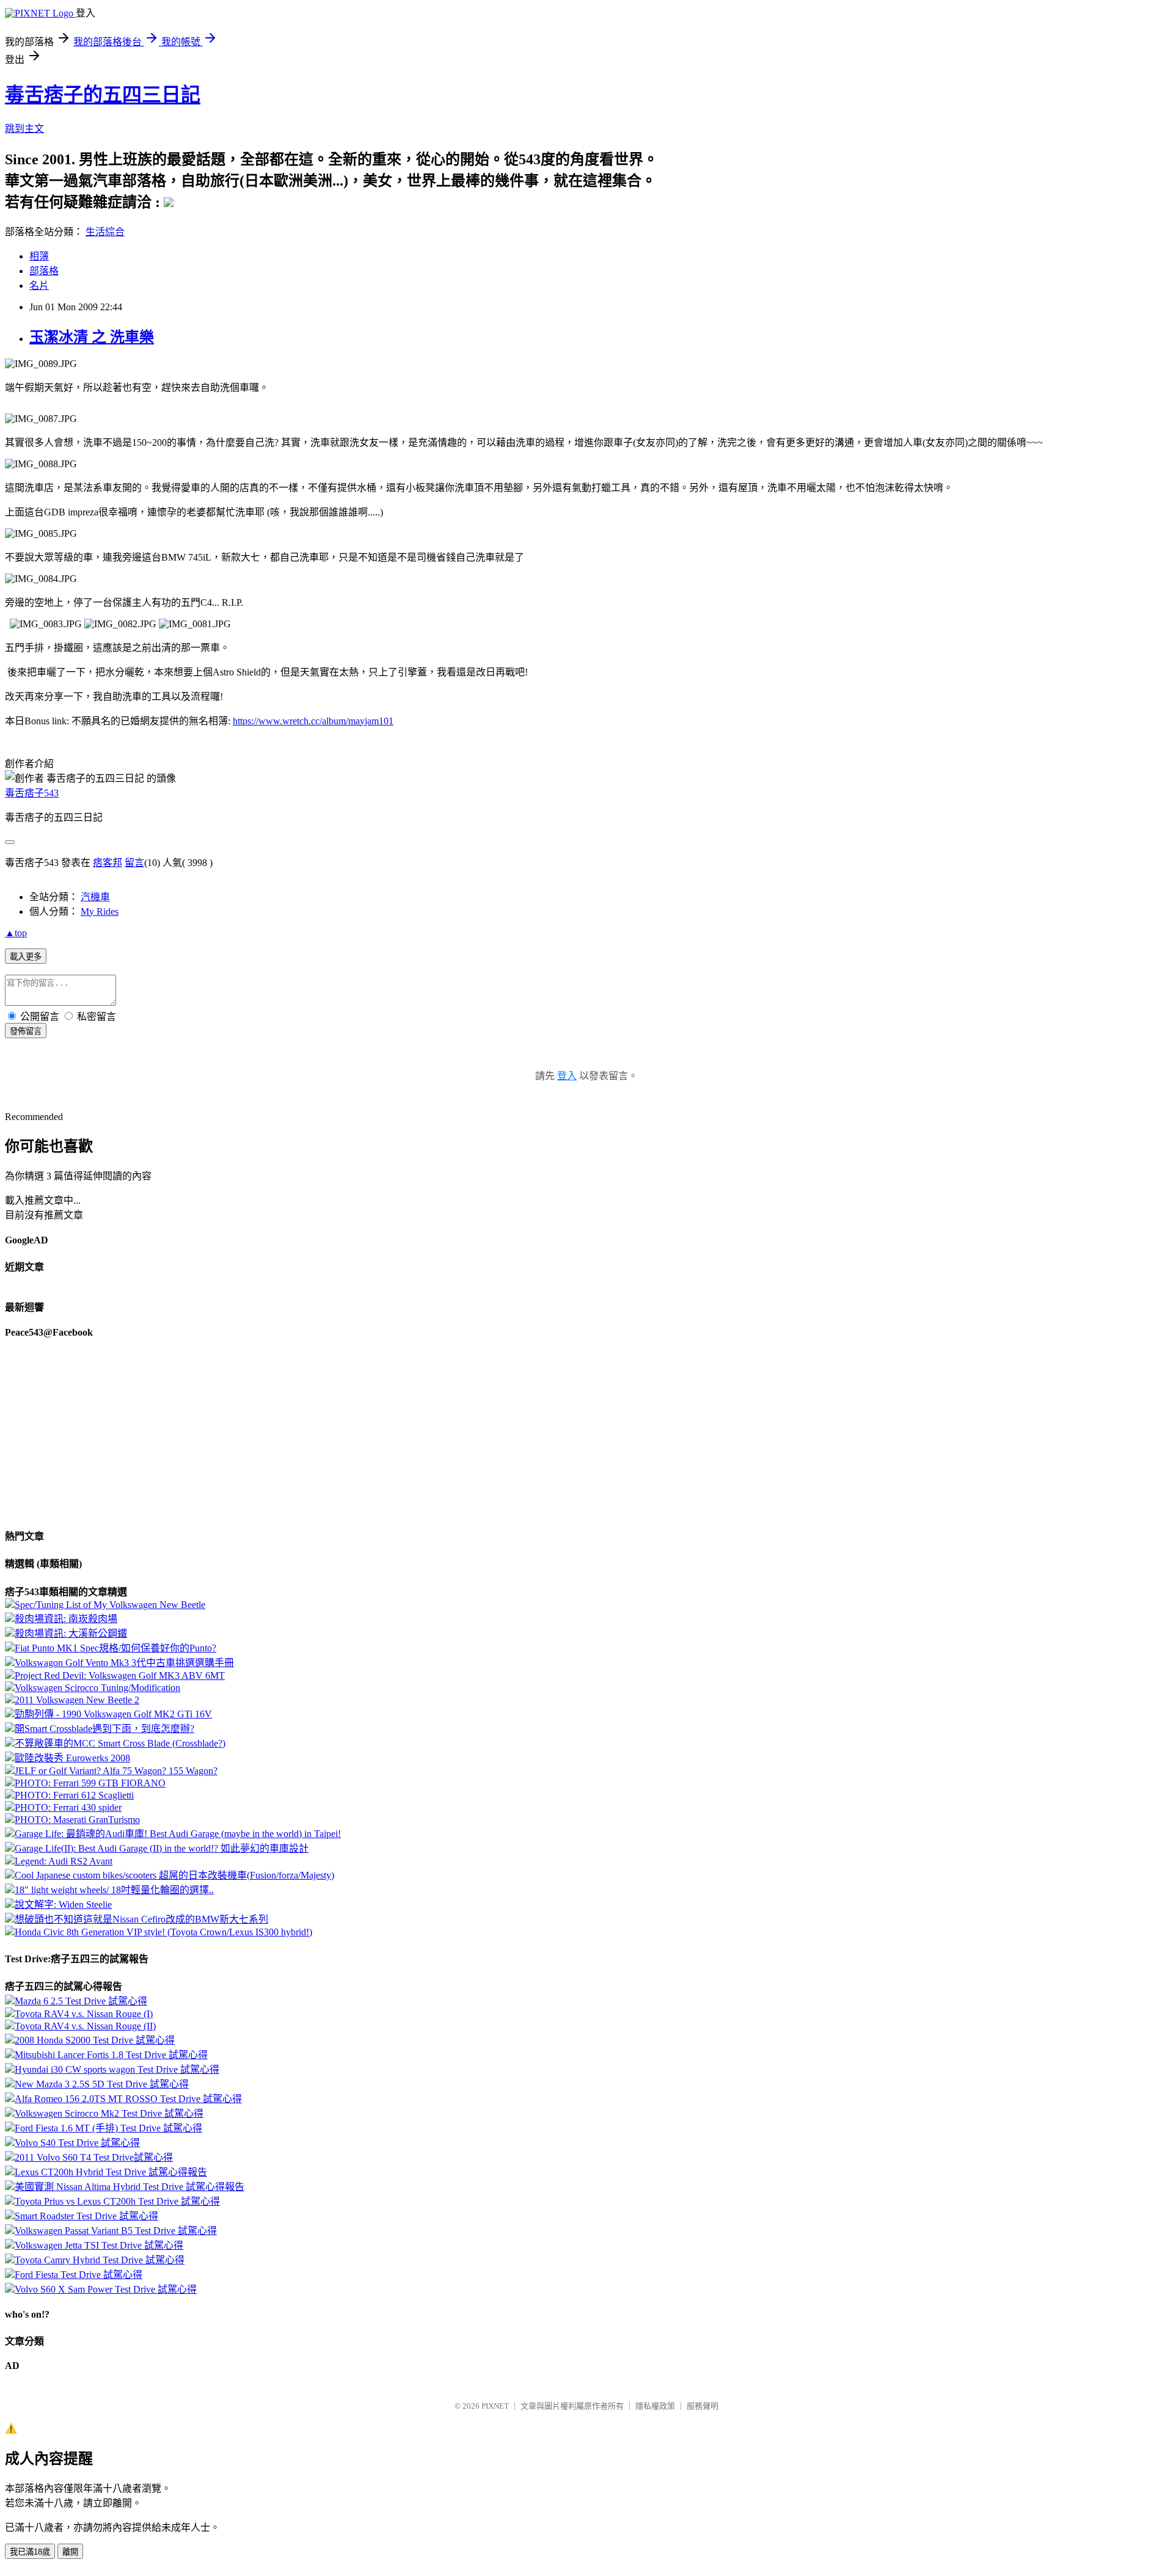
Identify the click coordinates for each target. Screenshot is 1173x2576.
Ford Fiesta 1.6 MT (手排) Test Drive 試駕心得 (108, 2128)
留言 (134, 863)
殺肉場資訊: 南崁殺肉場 (66, 1619)
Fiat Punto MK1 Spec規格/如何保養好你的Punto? (115, 1648)
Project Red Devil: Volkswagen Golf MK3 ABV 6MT (120, 1675)
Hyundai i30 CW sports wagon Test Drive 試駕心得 (117, 2069)
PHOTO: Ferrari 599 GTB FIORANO (90, 1783)
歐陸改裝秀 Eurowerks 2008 (72, 1758)
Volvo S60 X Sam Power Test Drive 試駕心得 (106, 2289)
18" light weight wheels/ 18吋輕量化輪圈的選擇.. (114, 1890)
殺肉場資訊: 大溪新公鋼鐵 (71, 1633)
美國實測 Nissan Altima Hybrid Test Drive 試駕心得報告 (130, 2187)
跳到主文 (24, 129)
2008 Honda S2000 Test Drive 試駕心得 (95, 2040)
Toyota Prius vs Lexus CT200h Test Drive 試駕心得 (117, 2201)
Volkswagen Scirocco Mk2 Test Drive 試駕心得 (109, 2113)
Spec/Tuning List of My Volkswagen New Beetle (110, 1605)
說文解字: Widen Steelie (63, 1905)
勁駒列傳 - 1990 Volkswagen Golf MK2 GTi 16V (113, 1714)
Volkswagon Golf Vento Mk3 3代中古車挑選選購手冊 (124, 1663)
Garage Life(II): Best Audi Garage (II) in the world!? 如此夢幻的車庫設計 (162, 1848)
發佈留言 (26, 1031)
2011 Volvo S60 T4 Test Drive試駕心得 (94, 2157)
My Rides (100, 911)
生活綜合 (105, 232)
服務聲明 (703, 2406)
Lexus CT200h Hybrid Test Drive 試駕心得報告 (111, 2172)
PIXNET (495, 2406)
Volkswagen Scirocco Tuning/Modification (97, 1688)
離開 (70, 2552)
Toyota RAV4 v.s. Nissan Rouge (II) (85, 2026)
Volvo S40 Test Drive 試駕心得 (77, 2143)
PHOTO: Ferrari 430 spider (68, 1807)
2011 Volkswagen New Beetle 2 (77, 1700)
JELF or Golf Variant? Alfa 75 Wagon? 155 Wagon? (116, 1771)
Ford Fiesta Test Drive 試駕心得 (79, 2275)
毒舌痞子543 (32, 793)
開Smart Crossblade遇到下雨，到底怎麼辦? (104, 1729)
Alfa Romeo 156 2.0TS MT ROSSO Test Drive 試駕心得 (128, 2099)
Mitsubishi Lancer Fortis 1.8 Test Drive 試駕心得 (111, 2055)
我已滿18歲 (30, 2552)
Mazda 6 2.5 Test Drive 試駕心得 (81, 2001)
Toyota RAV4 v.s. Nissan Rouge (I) (84, 2014)
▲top (16, 933)
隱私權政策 (655, 2406)
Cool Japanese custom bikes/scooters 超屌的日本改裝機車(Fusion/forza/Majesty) (174, 1875)
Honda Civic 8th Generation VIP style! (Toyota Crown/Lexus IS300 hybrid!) (163, 1932)
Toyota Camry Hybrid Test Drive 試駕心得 (100, 2260)
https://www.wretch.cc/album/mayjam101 (313, 721)
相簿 (39, 256)
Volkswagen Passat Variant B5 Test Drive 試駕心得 (116, 2231)
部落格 (44, 271)
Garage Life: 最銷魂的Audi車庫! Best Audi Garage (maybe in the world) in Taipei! (178, 1834)
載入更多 (26, 957)
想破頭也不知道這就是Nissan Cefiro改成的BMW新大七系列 (141, 1919)
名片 (39, 286)
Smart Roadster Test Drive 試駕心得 (86, 2216)
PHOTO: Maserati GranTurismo (77, 1820)
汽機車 (95, 897)
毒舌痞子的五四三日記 (103, 95)
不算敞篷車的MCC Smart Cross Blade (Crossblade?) (120, 1743)
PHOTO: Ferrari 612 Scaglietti (74, 1795)
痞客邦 (108, 863)
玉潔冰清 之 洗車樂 (92, 337)
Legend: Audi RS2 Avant (64, 1861)
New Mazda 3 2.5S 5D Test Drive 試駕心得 (102, 2084)
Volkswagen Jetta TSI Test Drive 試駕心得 (99, 2245)
